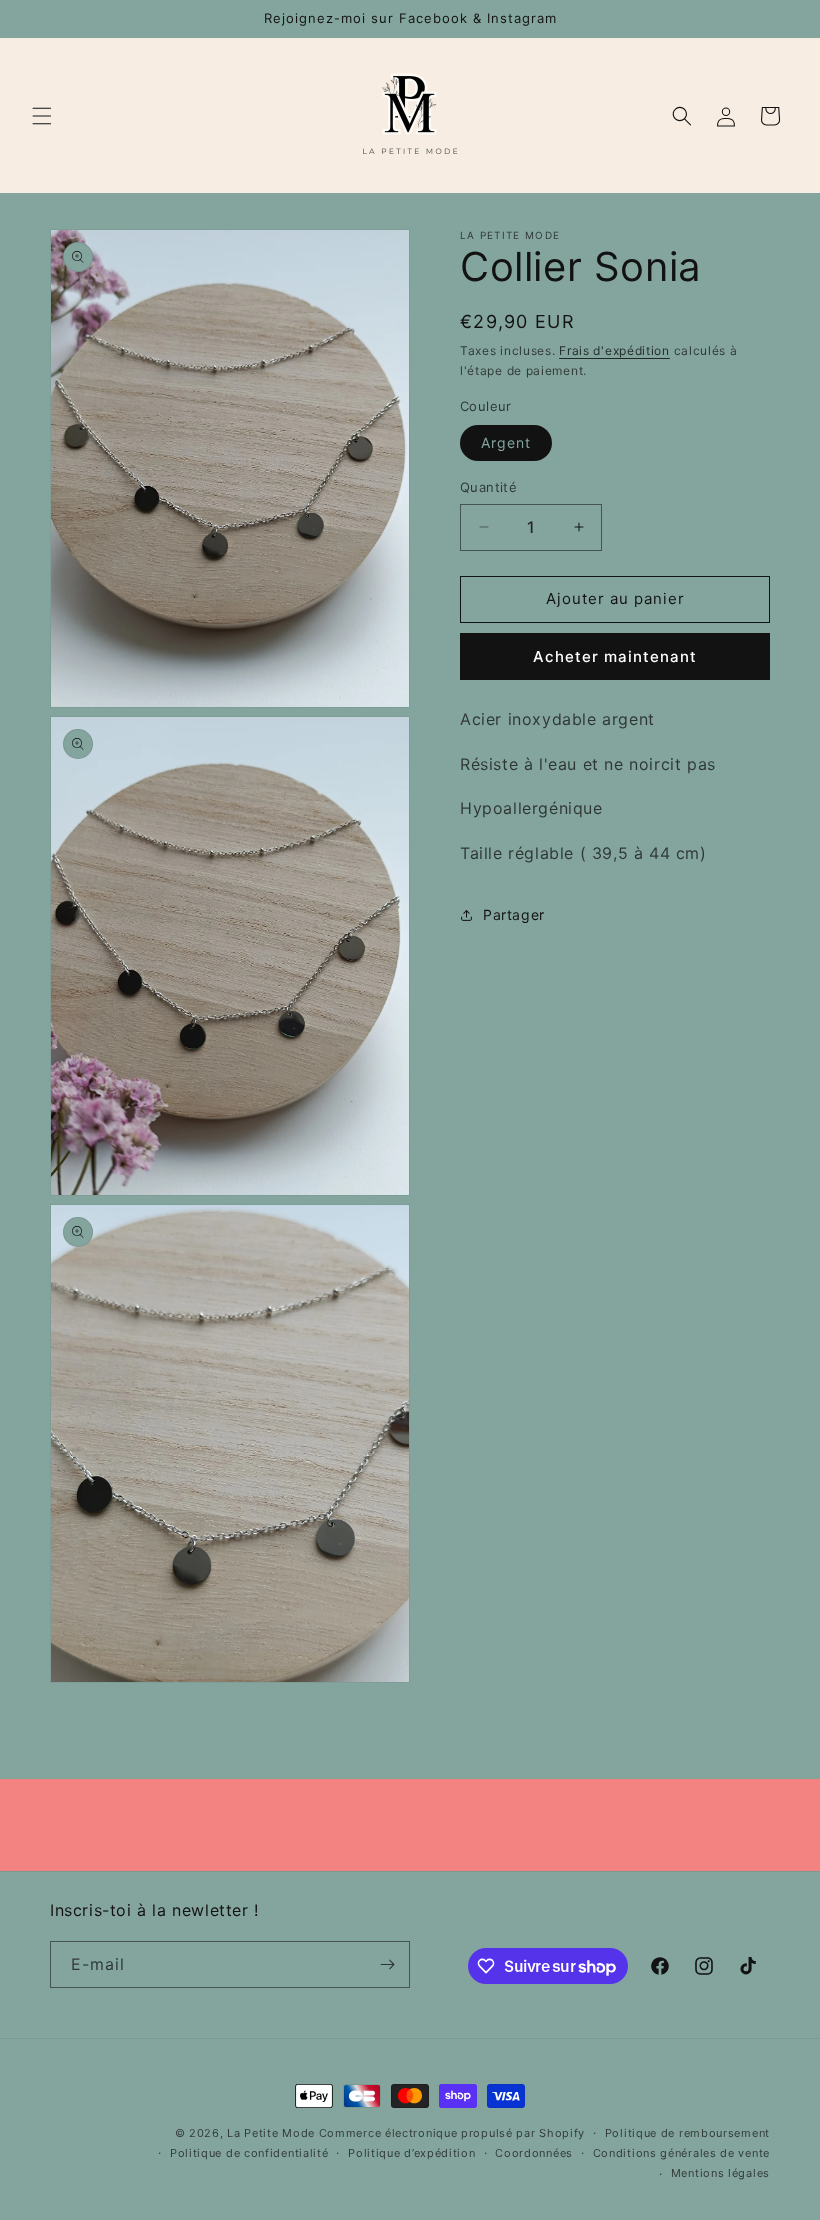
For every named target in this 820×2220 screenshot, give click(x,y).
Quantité (488, 487)
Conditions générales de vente (681, 2153)
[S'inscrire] (387, 1964)
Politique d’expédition (411, 2153)
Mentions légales (720, 2173)
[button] (42, 116)
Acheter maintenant (615, 656)
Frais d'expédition (614, 350)
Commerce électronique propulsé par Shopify (452, 2133)
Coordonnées (534, 2153)
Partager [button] (514, 914)
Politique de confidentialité (249, 2153)
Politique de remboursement (687, 2133)
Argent (506, 442)
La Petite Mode (271, 2133)
